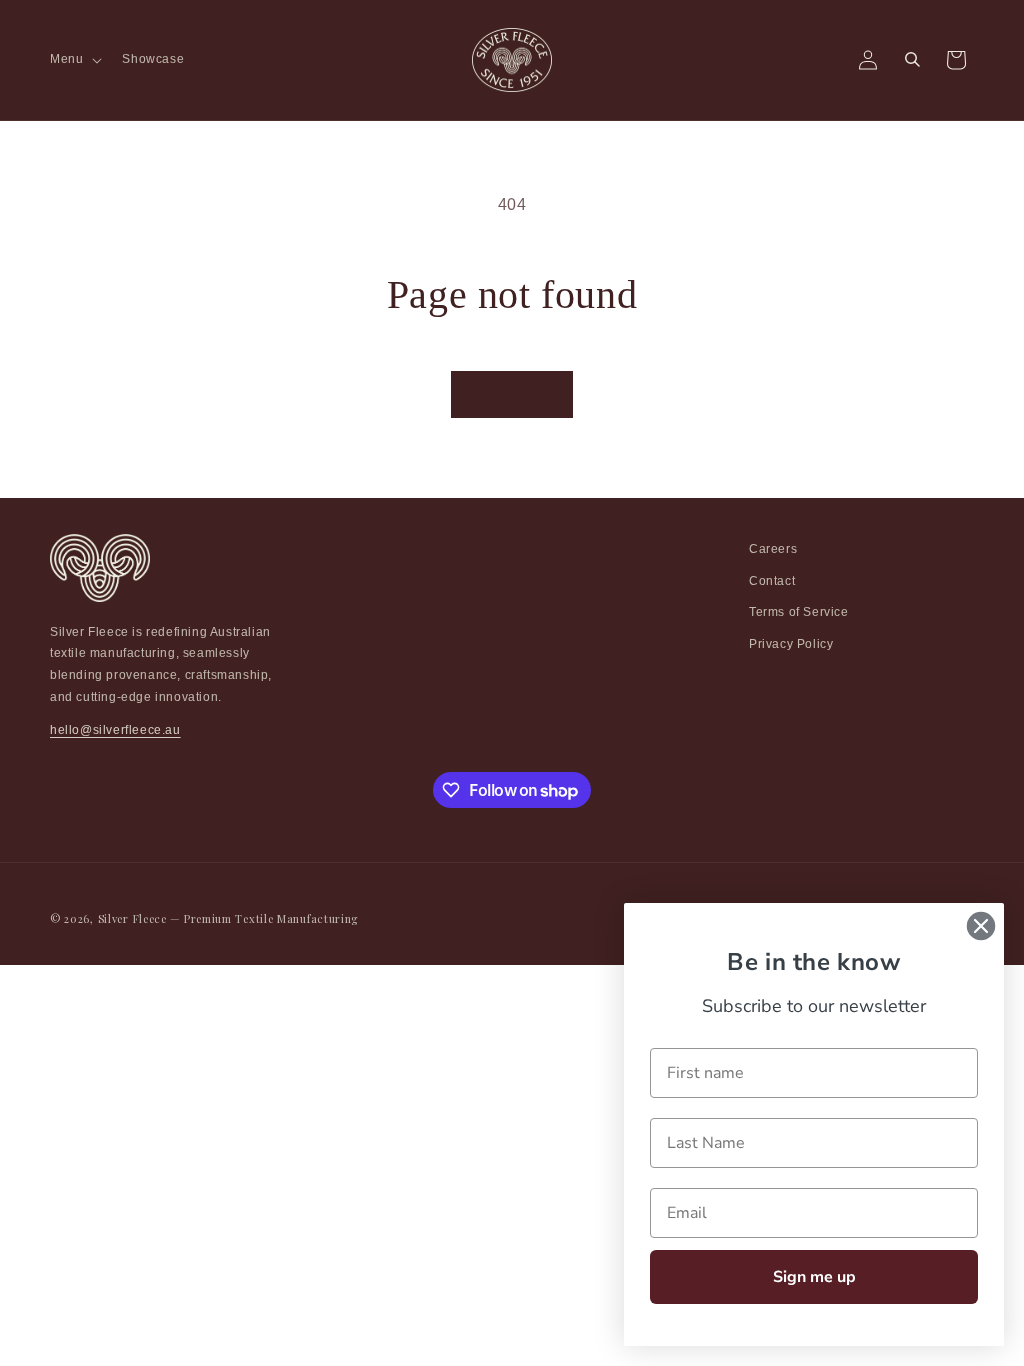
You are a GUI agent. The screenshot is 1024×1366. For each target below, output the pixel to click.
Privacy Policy (791, 644)
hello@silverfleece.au (115, 730)
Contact (772, 581)
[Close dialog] (981, 926)
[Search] (912, 60)
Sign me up (814, 1277)
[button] (74, 60)
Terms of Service (799, 612)
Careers (773, 549)
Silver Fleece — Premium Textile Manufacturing (228, 918)
